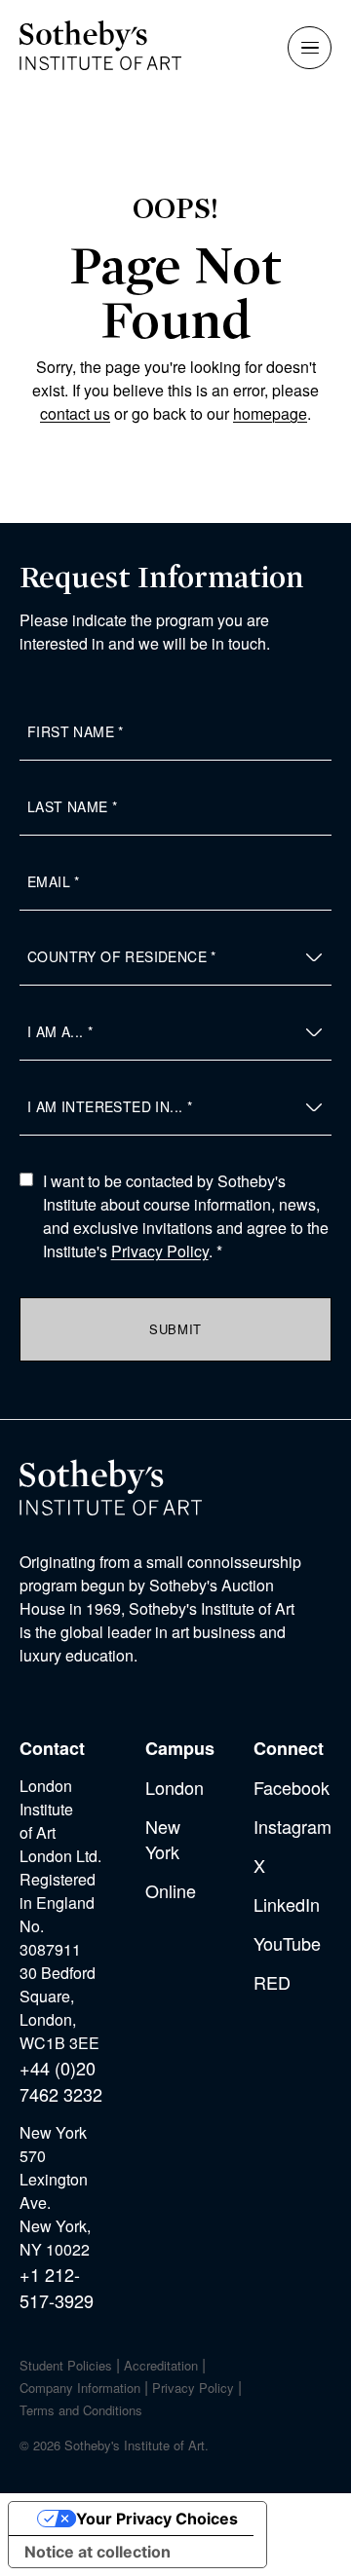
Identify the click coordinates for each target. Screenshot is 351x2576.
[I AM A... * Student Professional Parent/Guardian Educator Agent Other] (175, 1032)
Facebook (292, 1787)
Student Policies (66, 2365)
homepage (270, 413)
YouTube (287, 1943)
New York (163, 1839)
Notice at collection (97, 2552)
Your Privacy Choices (157, 2519)
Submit (175, 1329)
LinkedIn (287, 1904)
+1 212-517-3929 (57, 2287)
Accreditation (161, 2365)
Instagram (292, 1826)
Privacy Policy (160, 1251)
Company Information (80, 2388)
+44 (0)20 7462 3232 (61, 2081)
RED (272, 1982)
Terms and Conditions (81, 2410)
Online (171, 1890)
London (175, 1787)
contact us (75, 413)
